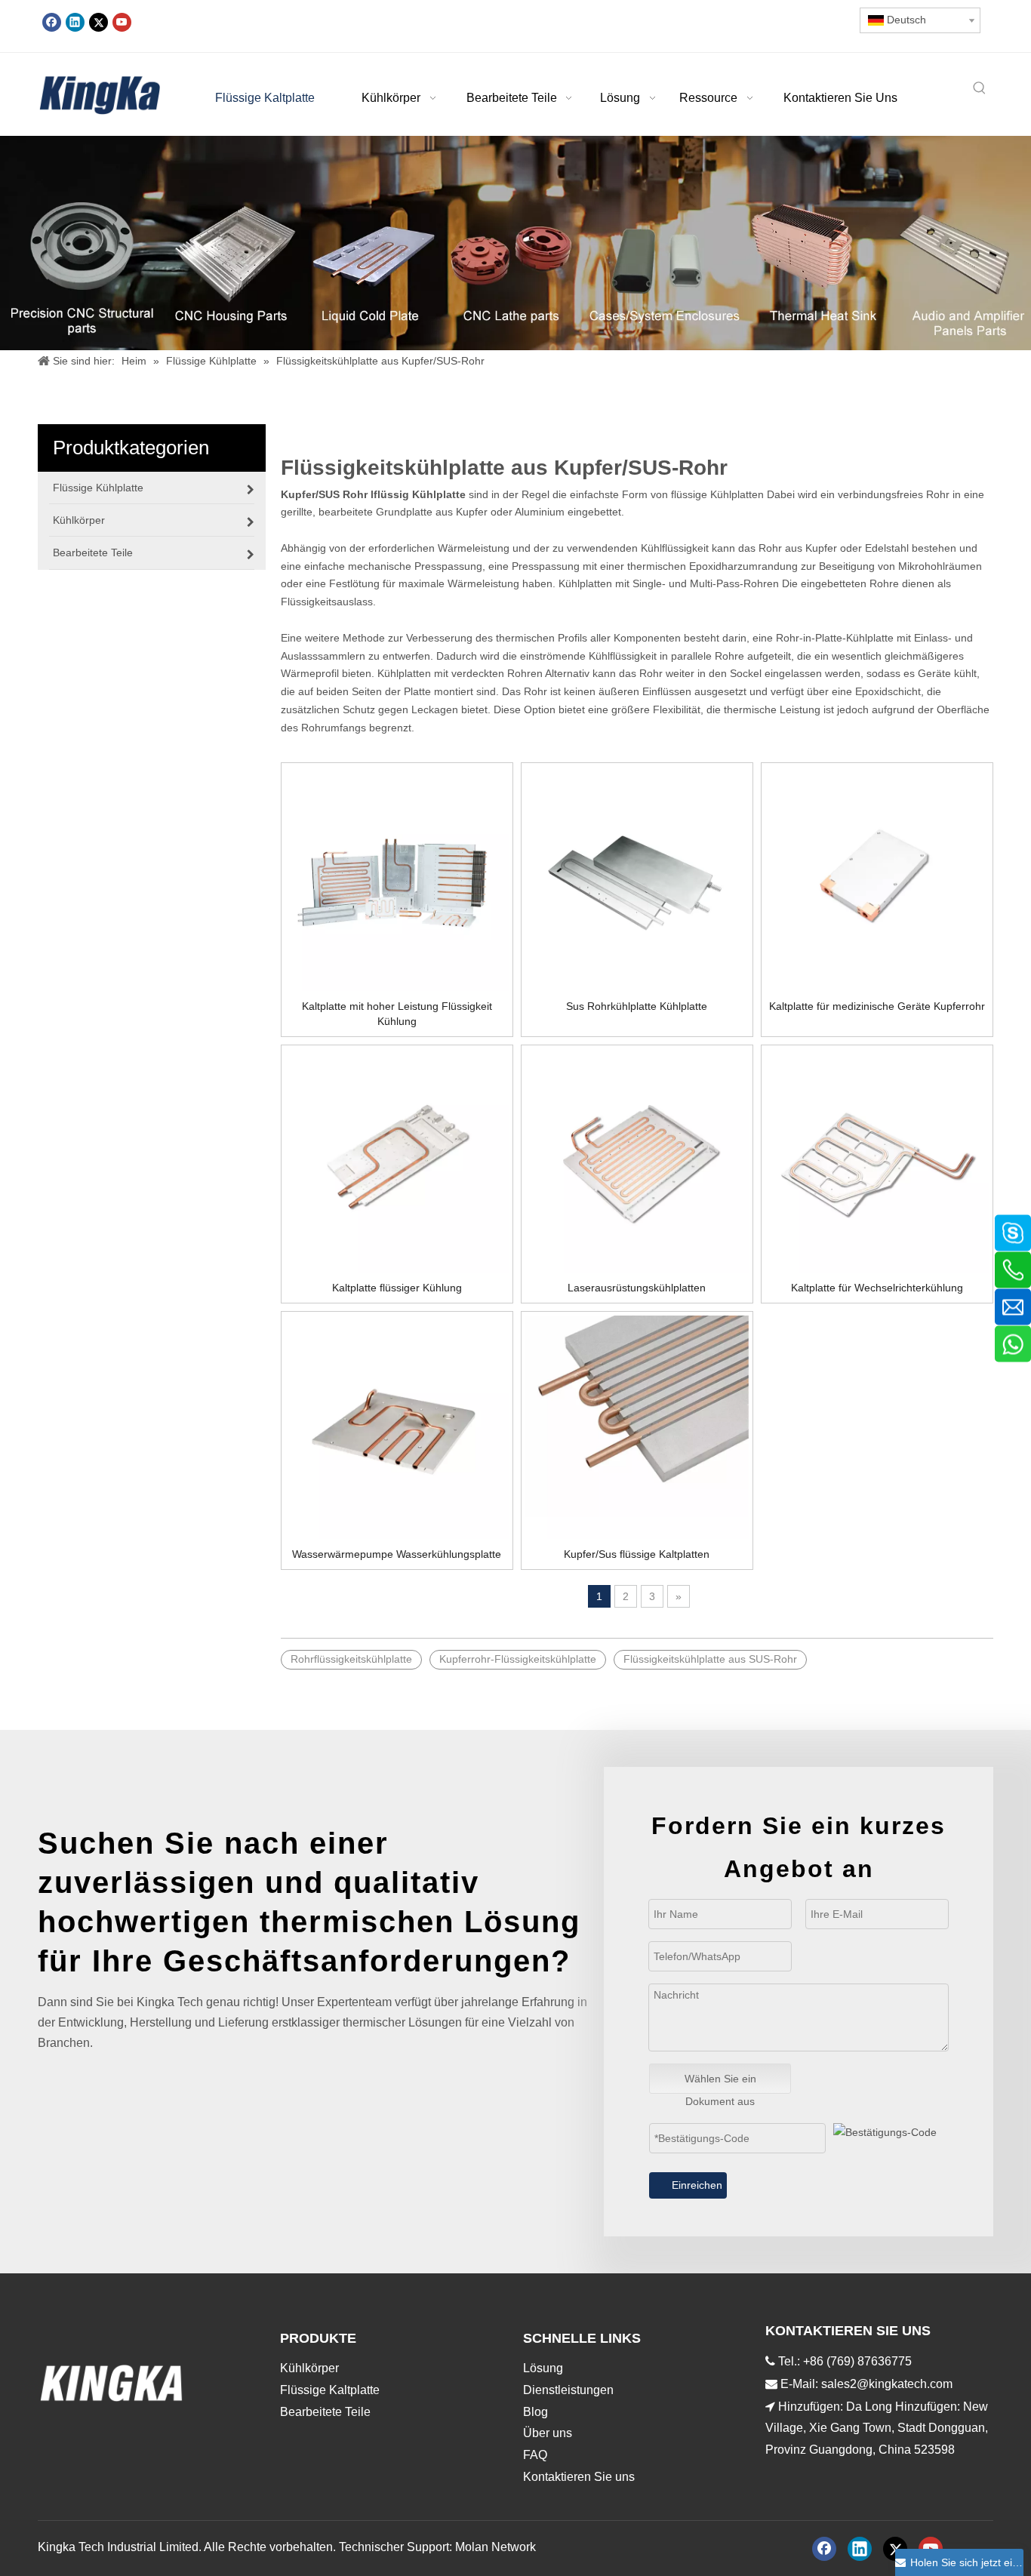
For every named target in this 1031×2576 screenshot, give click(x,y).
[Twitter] (98, 22)
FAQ (535, 2455)
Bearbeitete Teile (325, 2412)
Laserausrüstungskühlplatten (637, 1288)
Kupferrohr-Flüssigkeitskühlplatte (518, 1659)
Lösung (543, 2368)
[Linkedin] (75, 22)
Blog (536, 2412)
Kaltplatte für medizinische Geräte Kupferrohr (877, 1006)
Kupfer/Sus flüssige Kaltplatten (637, 1554)
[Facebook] (52, 22)
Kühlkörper (309, 2368)
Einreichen (697, 2185)
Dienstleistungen (568, 2390)
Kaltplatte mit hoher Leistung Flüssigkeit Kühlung (397, 1014)
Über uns (548, 2433)
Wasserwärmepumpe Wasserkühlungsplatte (397, 1554)
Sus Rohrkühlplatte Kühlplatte (637, 1006)
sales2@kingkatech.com (887, 2384)
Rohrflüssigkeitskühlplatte (351, 1659)
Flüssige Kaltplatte (330, 2390)
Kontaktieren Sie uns (579, 2477)
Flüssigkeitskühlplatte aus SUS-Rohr (710, 1659)
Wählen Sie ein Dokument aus (720, 2083)
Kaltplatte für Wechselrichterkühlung (877, 1288)
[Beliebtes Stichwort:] (980, 89)
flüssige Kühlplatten (717, 494)
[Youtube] (122, 22)
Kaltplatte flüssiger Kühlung (397, 1288)
